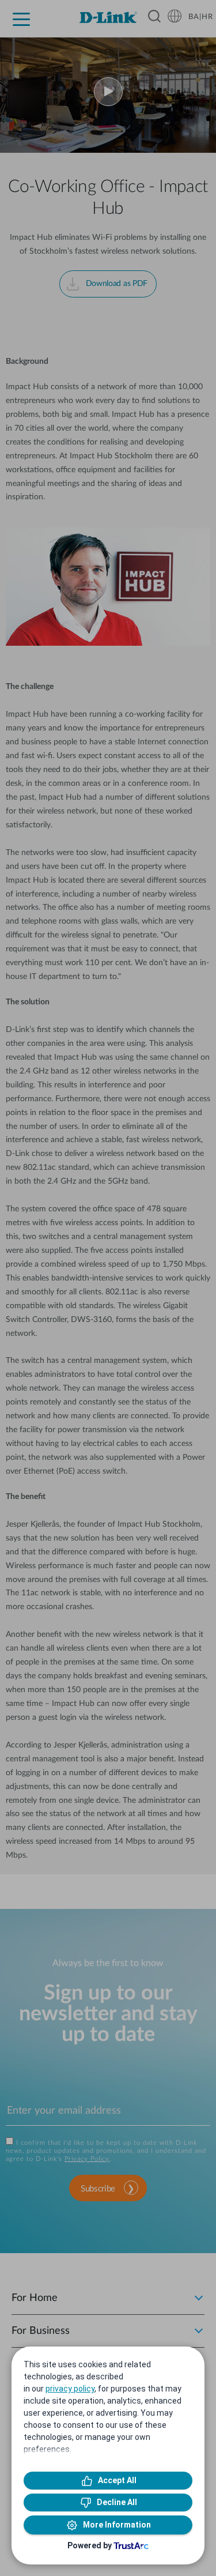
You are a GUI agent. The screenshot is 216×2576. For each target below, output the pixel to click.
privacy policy (70, 2389)
